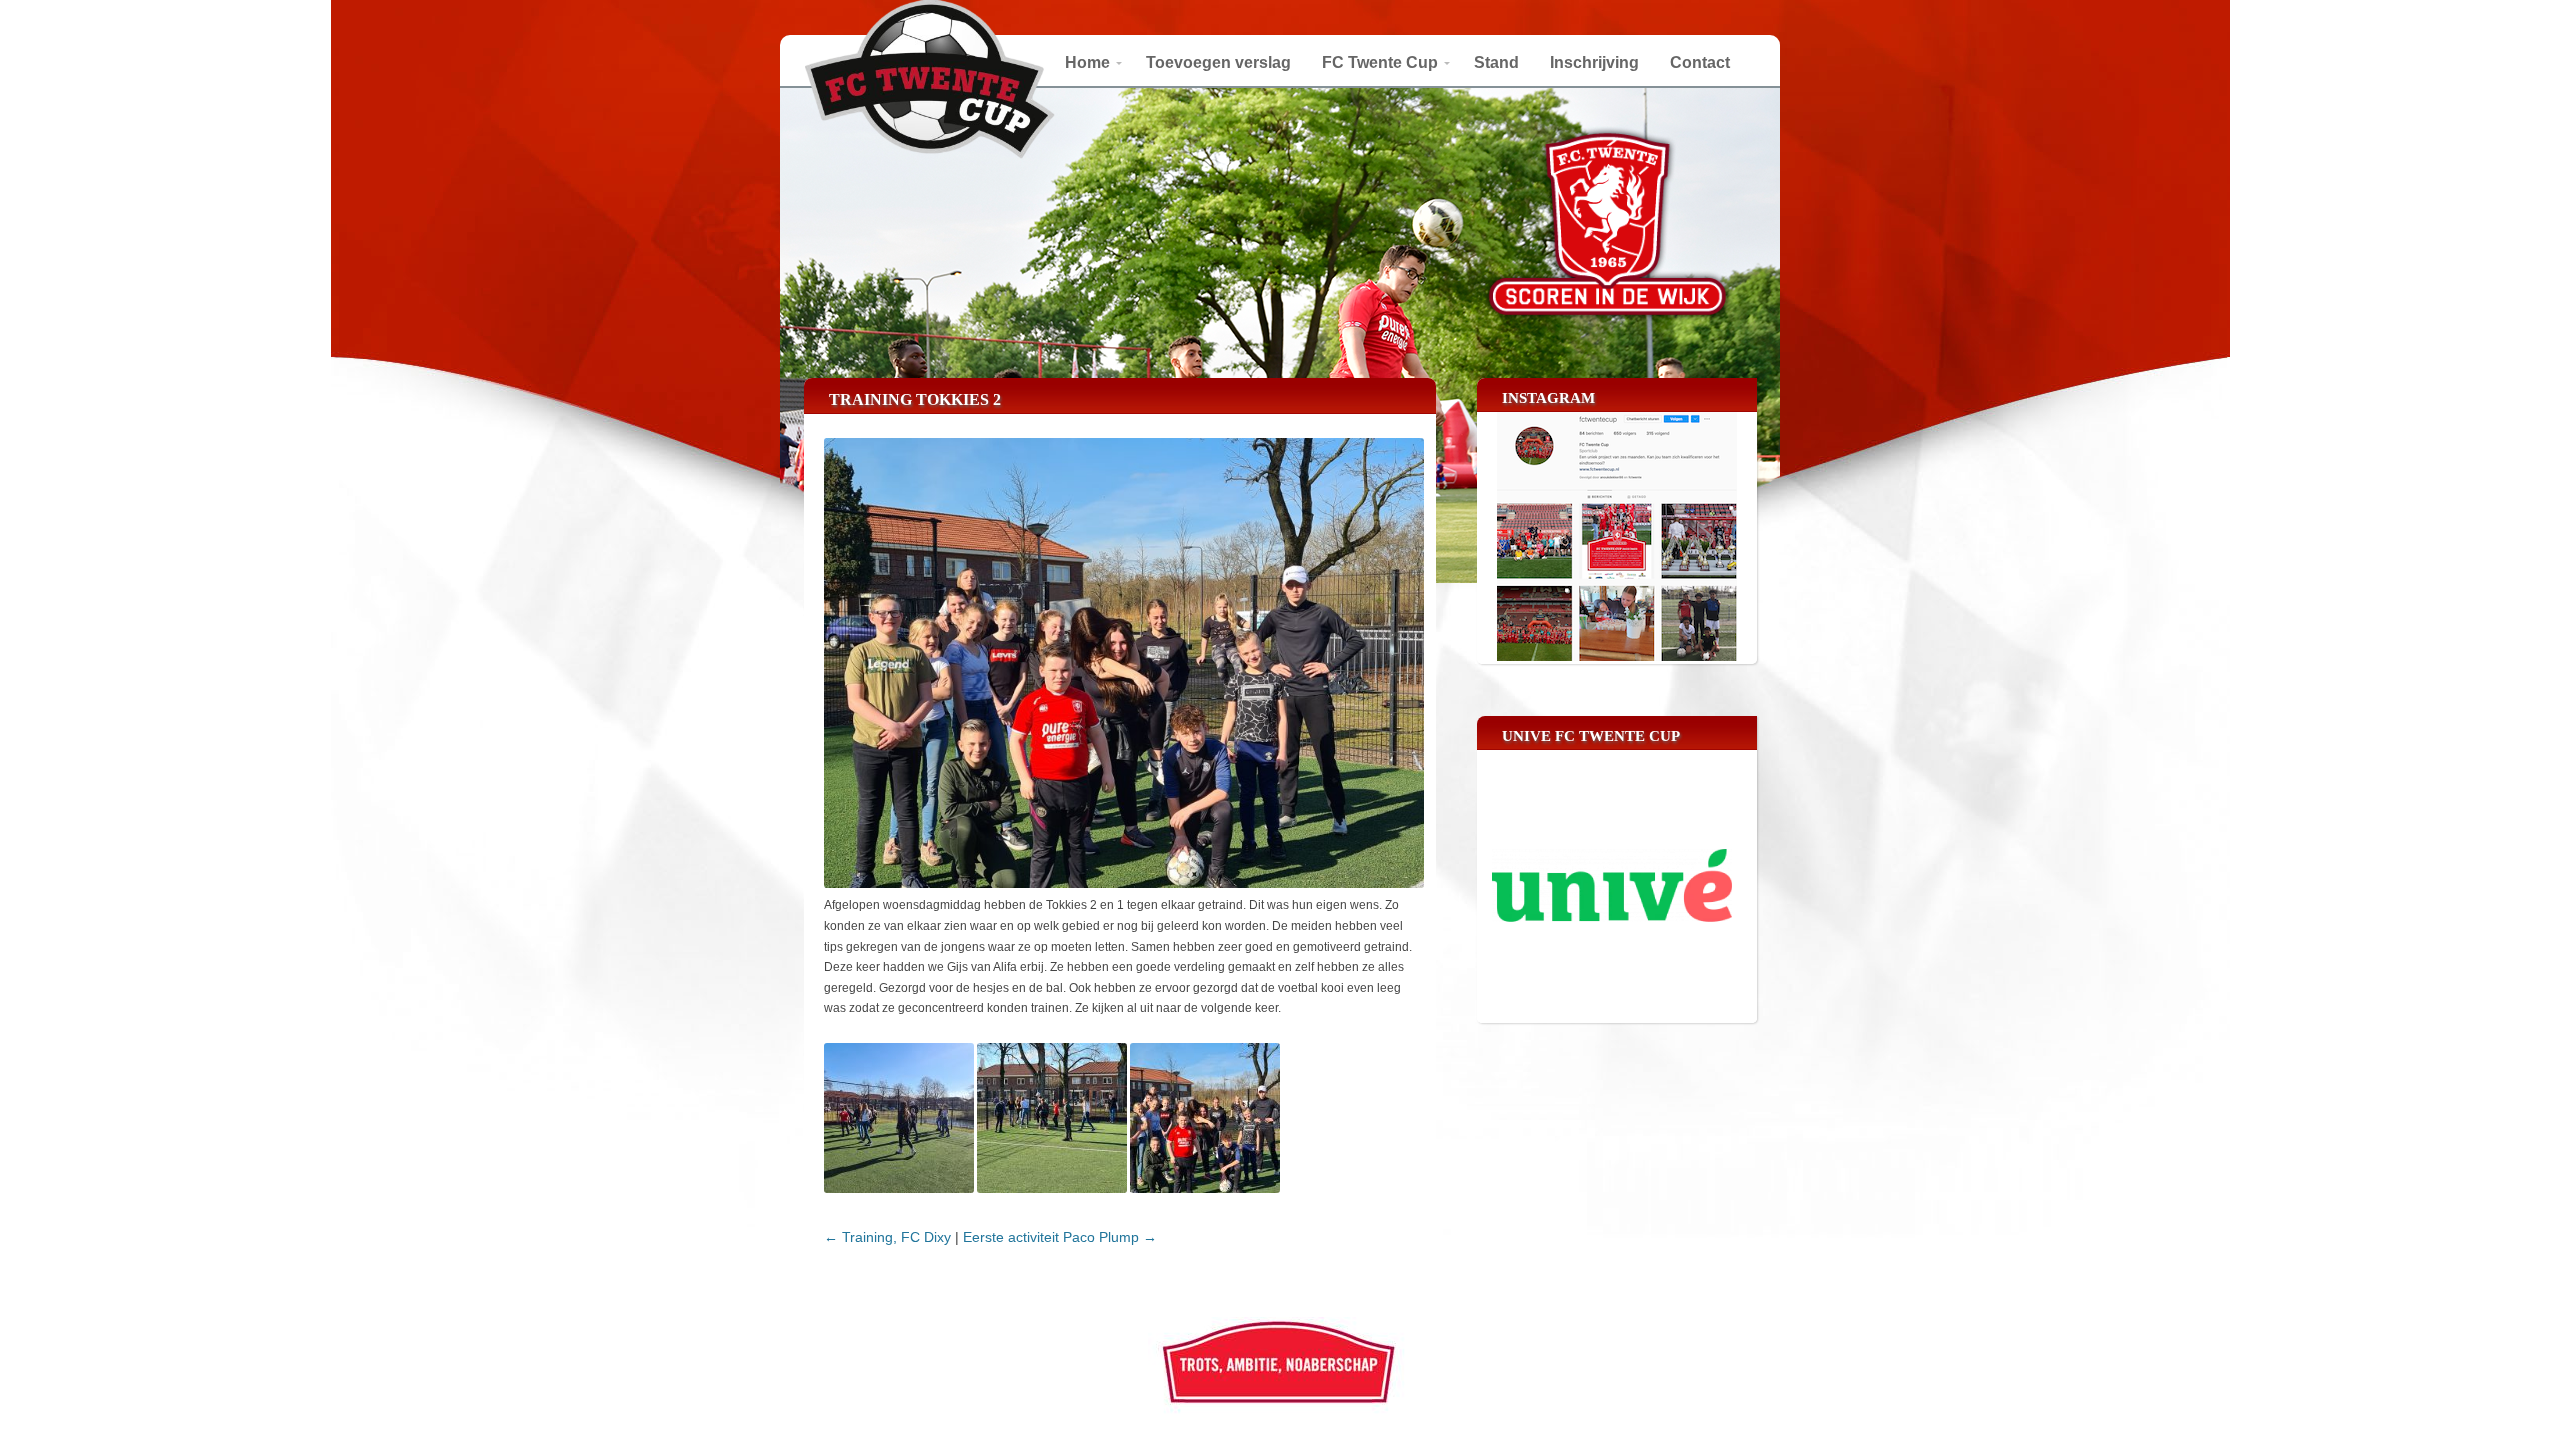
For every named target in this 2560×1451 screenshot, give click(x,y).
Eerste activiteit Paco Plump (1060, 1237)
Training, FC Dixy (887, 1237)
